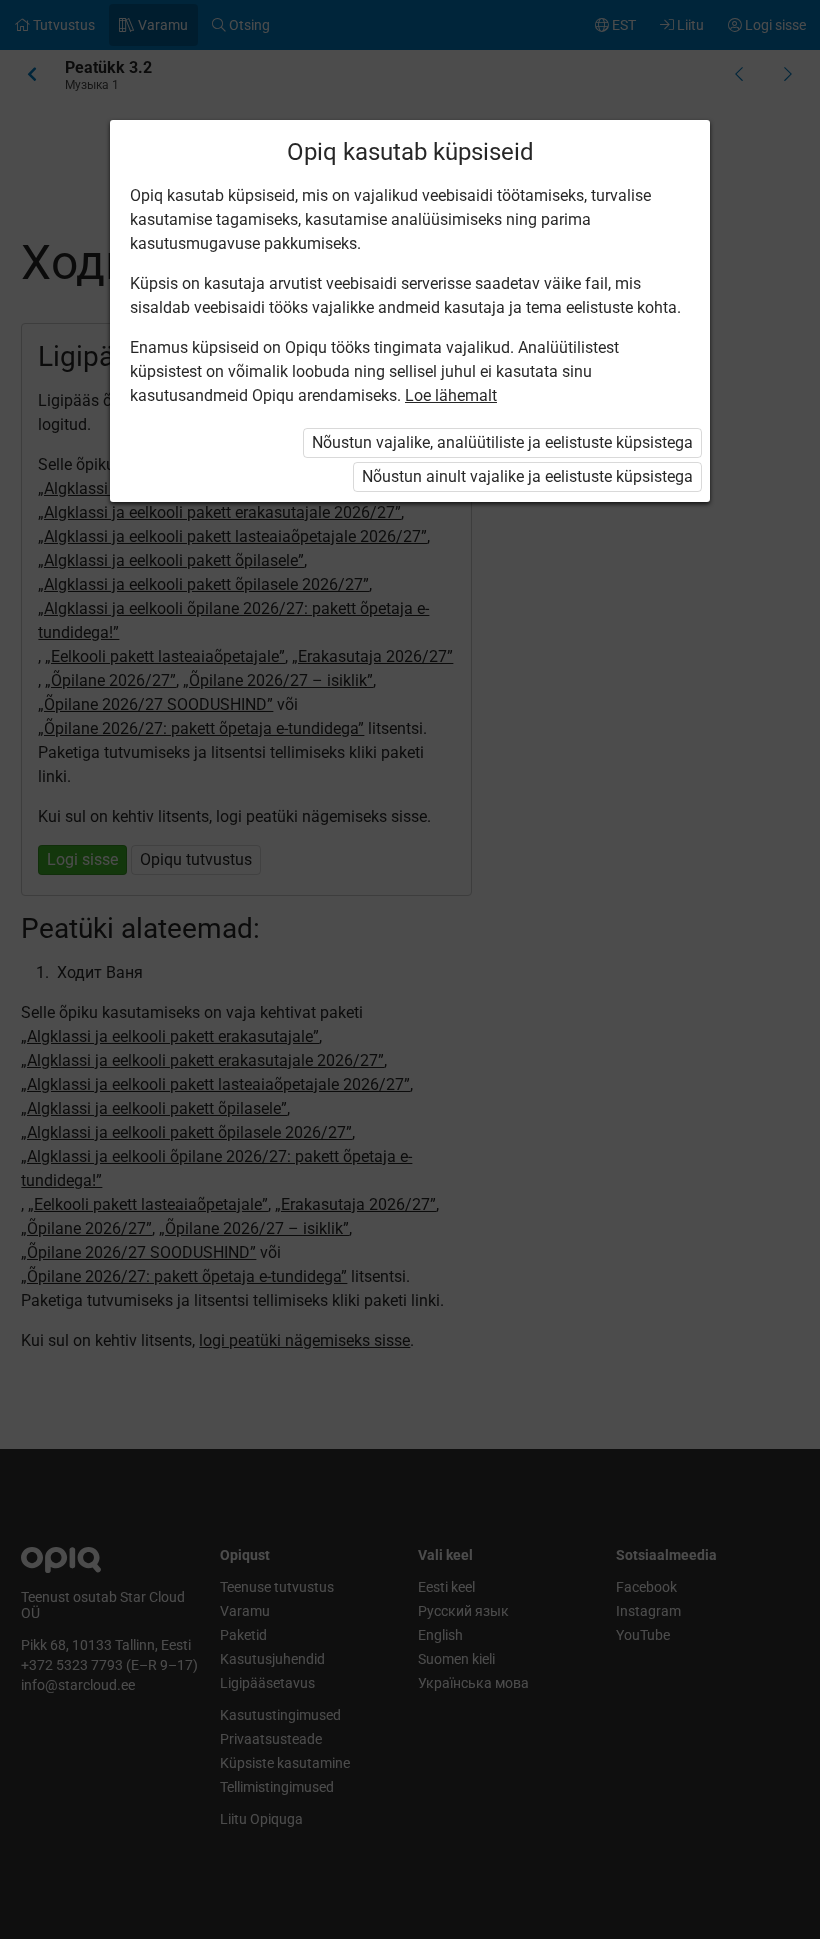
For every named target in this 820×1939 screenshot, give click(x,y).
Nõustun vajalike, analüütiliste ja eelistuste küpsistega (502, 442)
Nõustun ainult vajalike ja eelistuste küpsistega (527, 476)
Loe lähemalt (451, 395)
